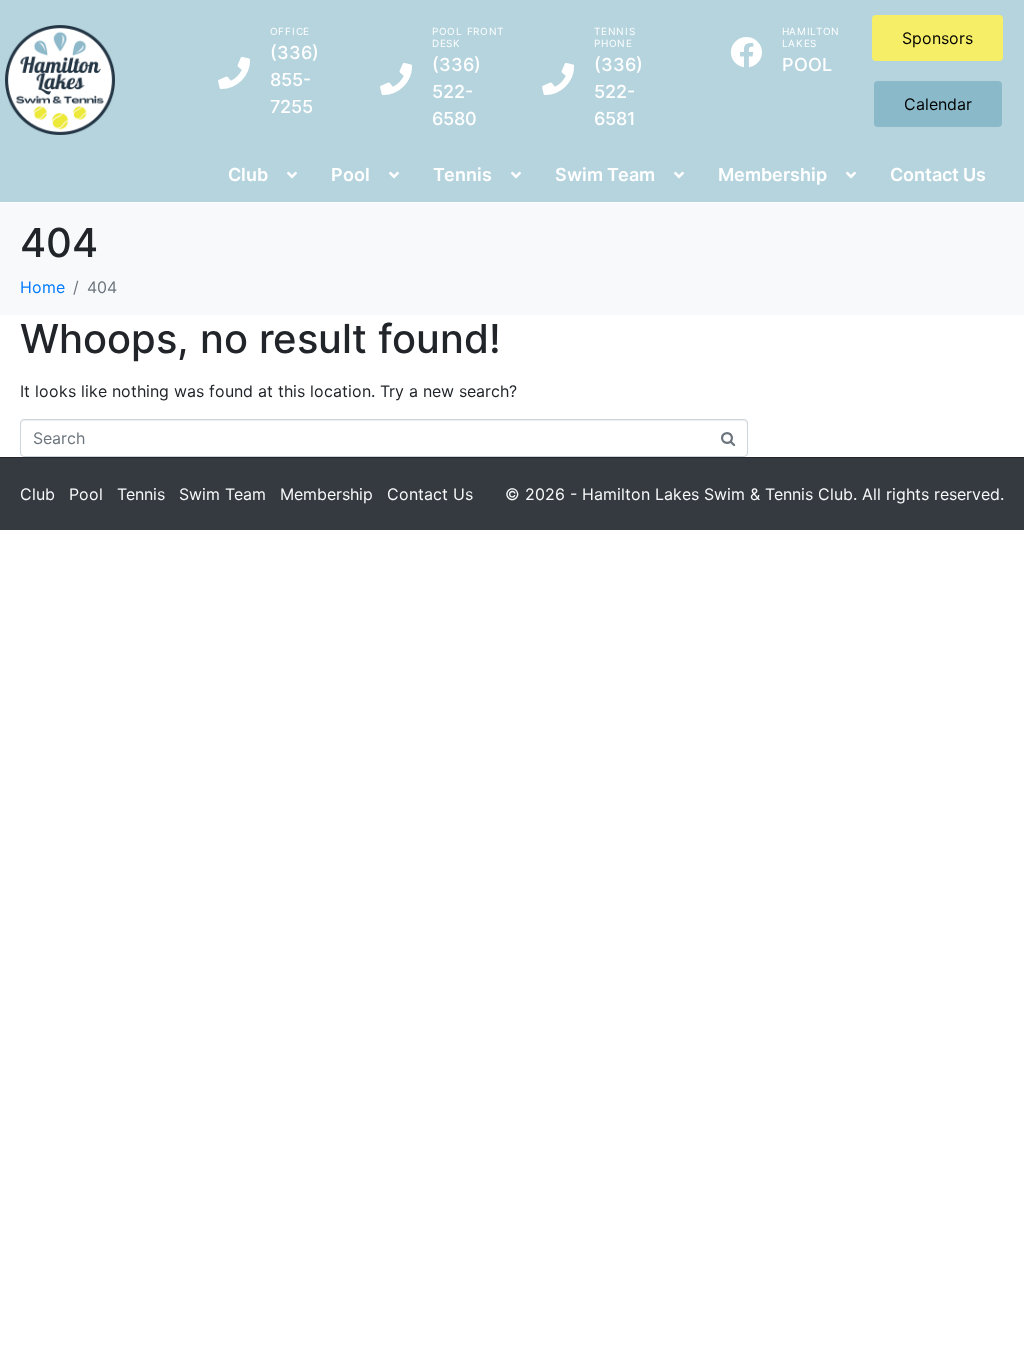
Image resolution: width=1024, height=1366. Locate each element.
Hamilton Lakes (811, 37)
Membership (326, 494)
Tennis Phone (614, 37)
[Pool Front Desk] (396, 79)
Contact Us (430, 494)
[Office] (234, 73)
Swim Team (222, 494)
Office (290, 31)
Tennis (141, 494)
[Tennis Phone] (558, 79)
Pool (86, 494)
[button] (259, 174)
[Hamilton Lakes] (746, 52)
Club (37, 494)
